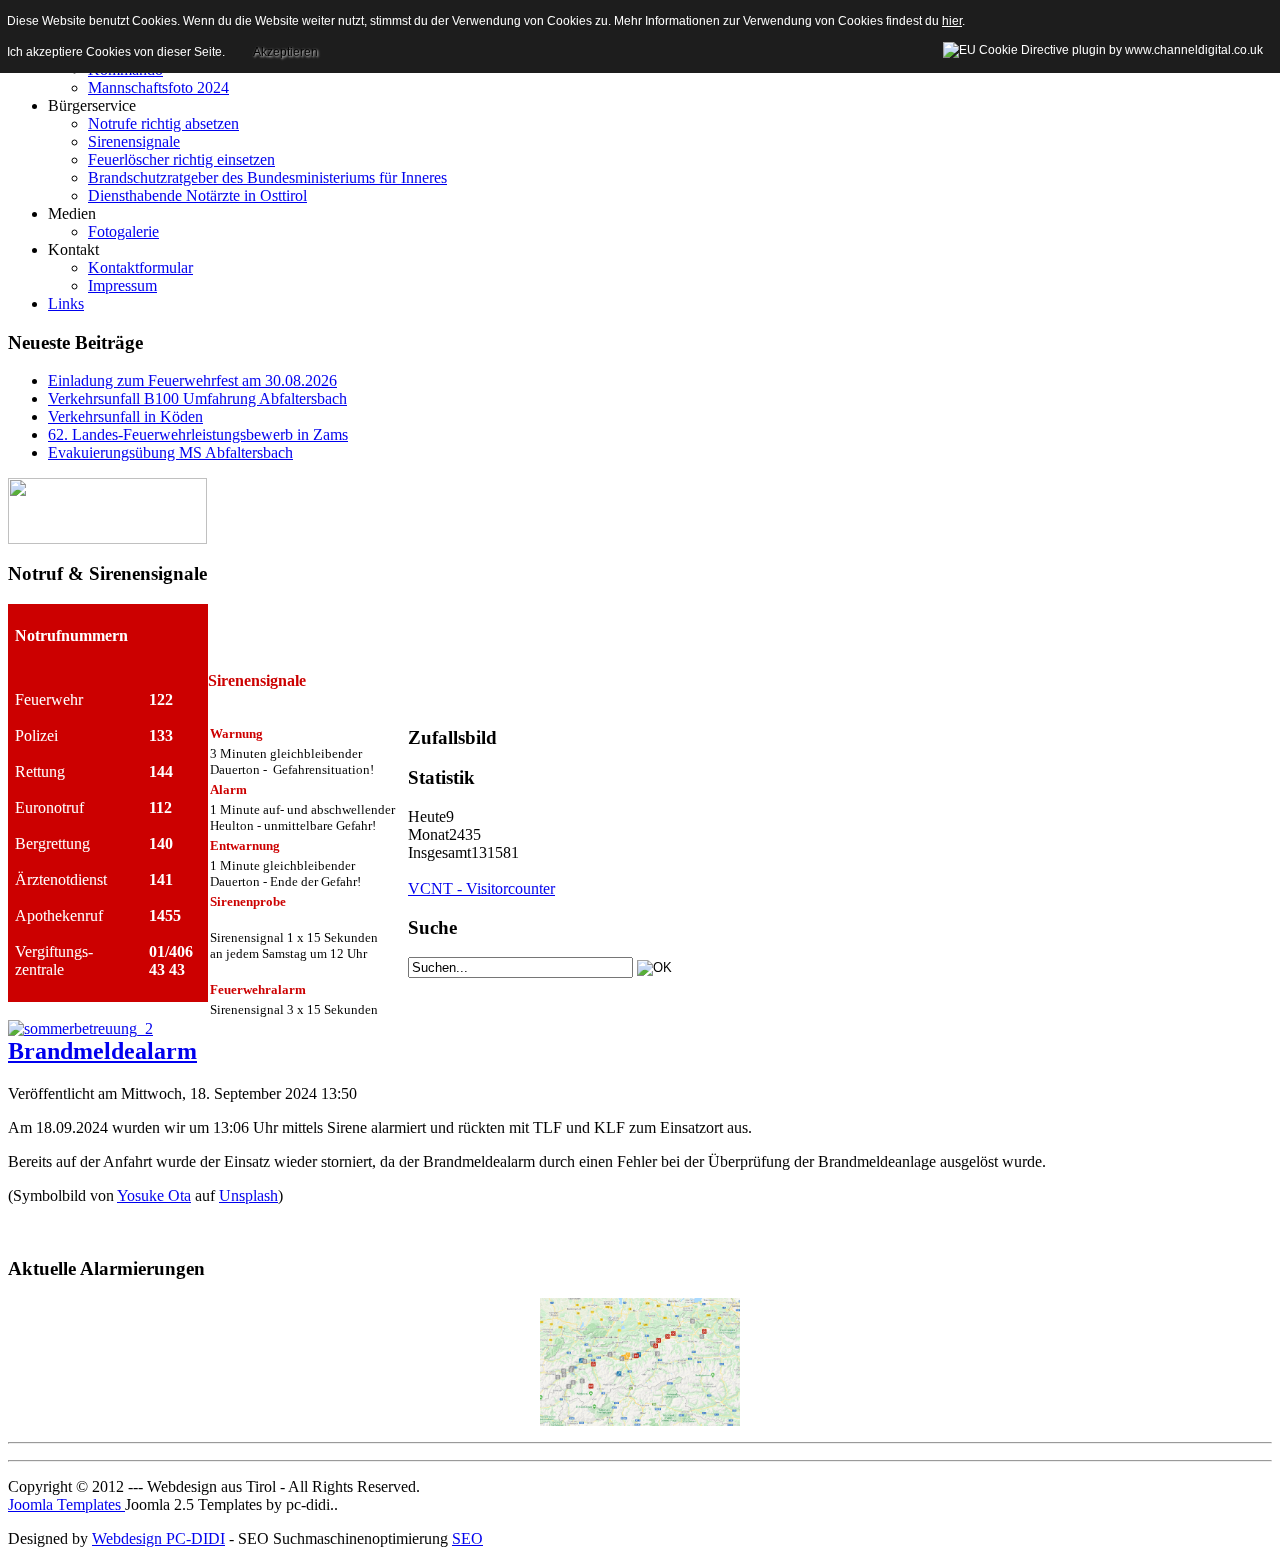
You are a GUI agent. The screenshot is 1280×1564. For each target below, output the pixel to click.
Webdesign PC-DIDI (158, 1538)
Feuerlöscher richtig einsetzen (181, 159)
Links (66, 303)
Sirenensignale (134, 141)
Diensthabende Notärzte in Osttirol (197, 195)
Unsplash (248, 1195)
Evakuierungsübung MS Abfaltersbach (170, 452)
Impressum (122, 285)
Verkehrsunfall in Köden (125, 416)
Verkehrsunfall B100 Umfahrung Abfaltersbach (197, 398)
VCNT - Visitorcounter (481, 888)
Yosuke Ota (154, 1195)
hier (952, 21)
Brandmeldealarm (102, 1051)
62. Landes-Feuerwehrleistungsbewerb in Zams (198, 434)
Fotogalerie (123, 231)
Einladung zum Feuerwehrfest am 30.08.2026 (192, 380)
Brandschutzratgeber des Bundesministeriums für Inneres (267, 177)
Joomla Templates (66, 1504)
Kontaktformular (140, 267)
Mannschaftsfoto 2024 (158, 87)
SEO (467, 1538)
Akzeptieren (285, 52)
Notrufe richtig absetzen (163, 123)
